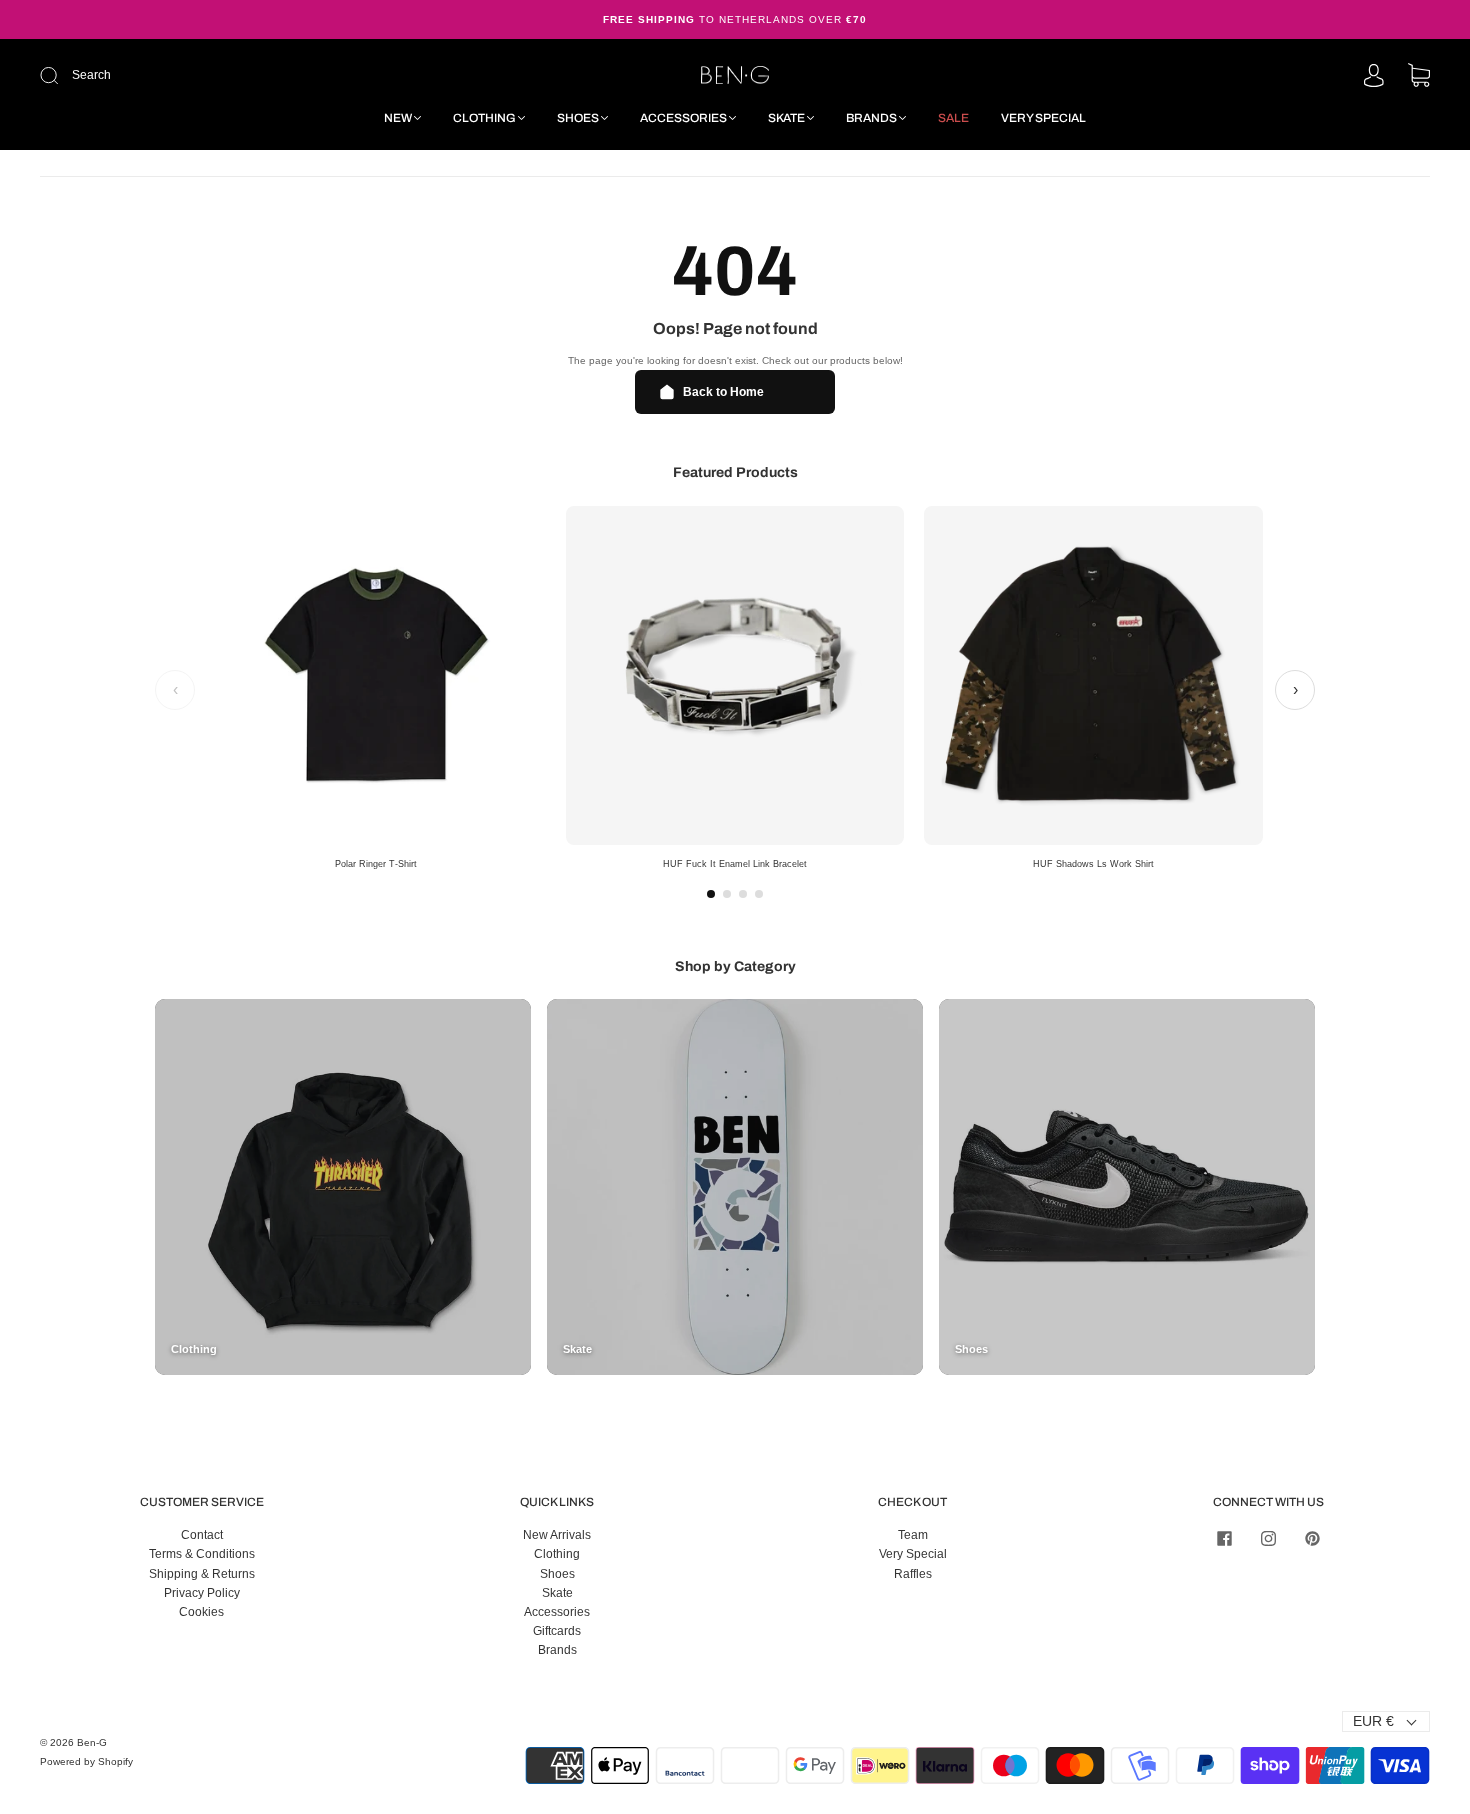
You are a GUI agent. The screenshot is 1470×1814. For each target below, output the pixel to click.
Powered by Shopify (86, 1761)
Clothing (484, 118)
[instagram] (1268, 1538)
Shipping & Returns (202, 1574)
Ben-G (92, 1742)
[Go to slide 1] (711, 894)
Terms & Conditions (202, 1554)
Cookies (201, 1612)
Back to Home (723, 392)
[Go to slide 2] (727, 894)
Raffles (913, 1574)
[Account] (1374, 77)
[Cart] (1419, 77)
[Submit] (183, 75)
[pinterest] (1312, 1538)
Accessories (683, 118)
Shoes (578, 118)
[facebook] (1224, 1538)
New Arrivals (557, 1535)
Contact (202, 1535)
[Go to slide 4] (759, 894)
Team (913, 1535)
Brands (871, 118)
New (398, 118)
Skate (786, 118)
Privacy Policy (202, 1593)
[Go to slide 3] (743, 894)
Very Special (1043, 118)
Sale (953, 118)
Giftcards (557, 1631)
